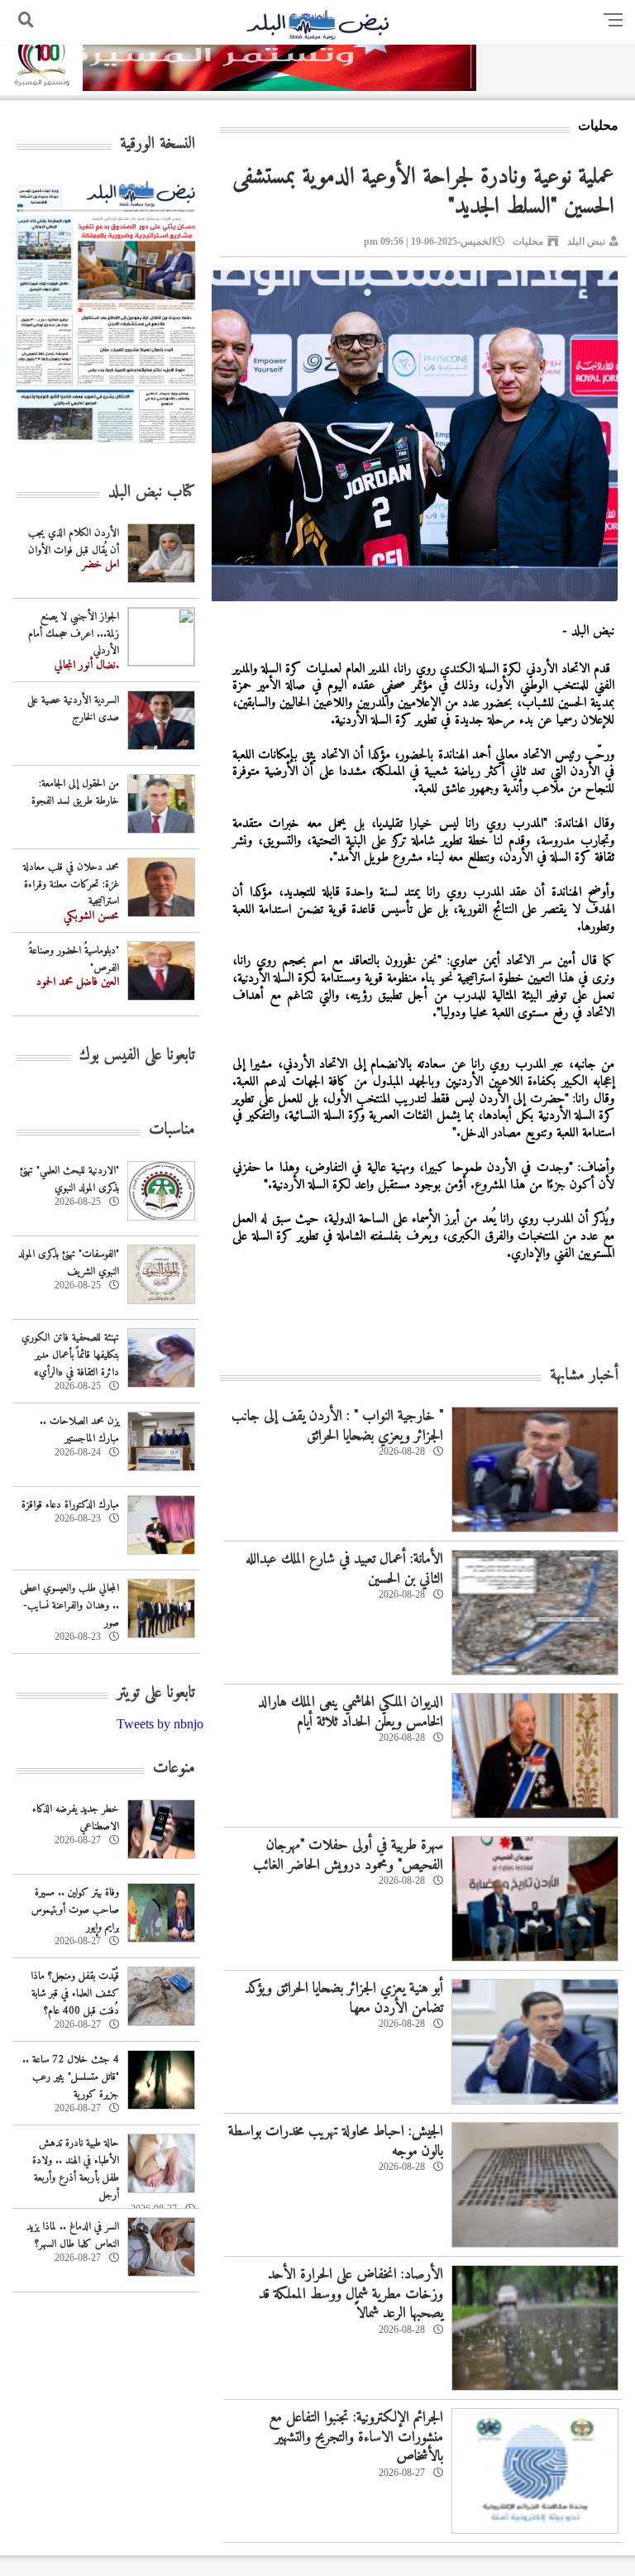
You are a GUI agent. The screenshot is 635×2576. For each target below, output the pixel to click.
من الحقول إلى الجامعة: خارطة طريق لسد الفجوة (75, 792)
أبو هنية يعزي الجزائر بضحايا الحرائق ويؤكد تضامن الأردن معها (344, 1998)
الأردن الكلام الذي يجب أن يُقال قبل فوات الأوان (74, 542)
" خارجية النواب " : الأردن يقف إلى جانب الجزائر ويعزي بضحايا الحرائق (337, 1426)
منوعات (174, 1768)
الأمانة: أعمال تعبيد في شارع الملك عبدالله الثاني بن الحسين (344, 1569)
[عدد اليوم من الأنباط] (106, 448)
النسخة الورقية (158, 144)
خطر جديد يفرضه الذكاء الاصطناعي (76, 1818)
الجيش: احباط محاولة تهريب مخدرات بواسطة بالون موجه (336, 2141)
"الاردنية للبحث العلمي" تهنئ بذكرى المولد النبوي (69, 1179)
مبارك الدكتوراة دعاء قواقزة (70, 1505)
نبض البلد (586, 241)
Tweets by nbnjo (160, 1724)
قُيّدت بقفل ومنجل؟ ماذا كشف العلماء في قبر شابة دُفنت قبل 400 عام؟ (75, 1993)
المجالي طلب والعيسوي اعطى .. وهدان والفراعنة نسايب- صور (69, 1606)
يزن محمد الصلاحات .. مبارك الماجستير (79, 1430)
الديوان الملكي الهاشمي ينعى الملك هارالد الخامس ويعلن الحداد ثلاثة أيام (351, 1712)
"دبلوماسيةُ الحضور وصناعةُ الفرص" (74, 959)
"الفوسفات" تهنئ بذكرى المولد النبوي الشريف (69, 1263)
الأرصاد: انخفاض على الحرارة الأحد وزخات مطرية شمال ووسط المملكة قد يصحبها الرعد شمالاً (351, 2294)
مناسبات (172, 1130)
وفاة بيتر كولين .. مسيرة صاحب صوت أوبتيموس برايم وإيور (75, 1910)
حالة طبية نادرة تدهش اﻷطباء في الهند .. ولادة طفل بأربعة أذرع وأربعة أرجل (76, 2169)
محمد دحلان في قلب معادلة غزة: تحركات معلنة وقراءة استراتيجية (71, 884)
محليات (528, 241)
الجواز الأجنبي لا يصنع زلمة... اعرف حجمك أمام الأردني (74, 634)
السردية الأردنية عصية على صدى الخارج (73, 709)
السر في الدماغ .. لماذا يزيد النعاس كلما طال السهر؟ (73, 2235)
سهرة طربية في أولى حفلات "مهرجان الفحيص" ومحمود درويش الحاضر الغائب (348, 1855)
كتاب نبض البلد (152, 492)
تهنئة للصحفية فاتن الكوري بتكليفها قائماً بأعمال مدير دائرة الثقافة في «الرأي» (70, 1355)
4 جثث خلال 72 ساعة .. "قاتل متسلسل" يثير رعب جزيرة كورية (71, 2077)
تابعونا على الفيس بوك (137, 1056)
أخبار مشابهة (584, 1376)
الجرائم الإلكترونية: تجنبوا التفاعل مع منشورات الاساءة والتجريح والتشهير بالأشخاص (356, 2437)
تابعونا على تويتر (156, 1693)
